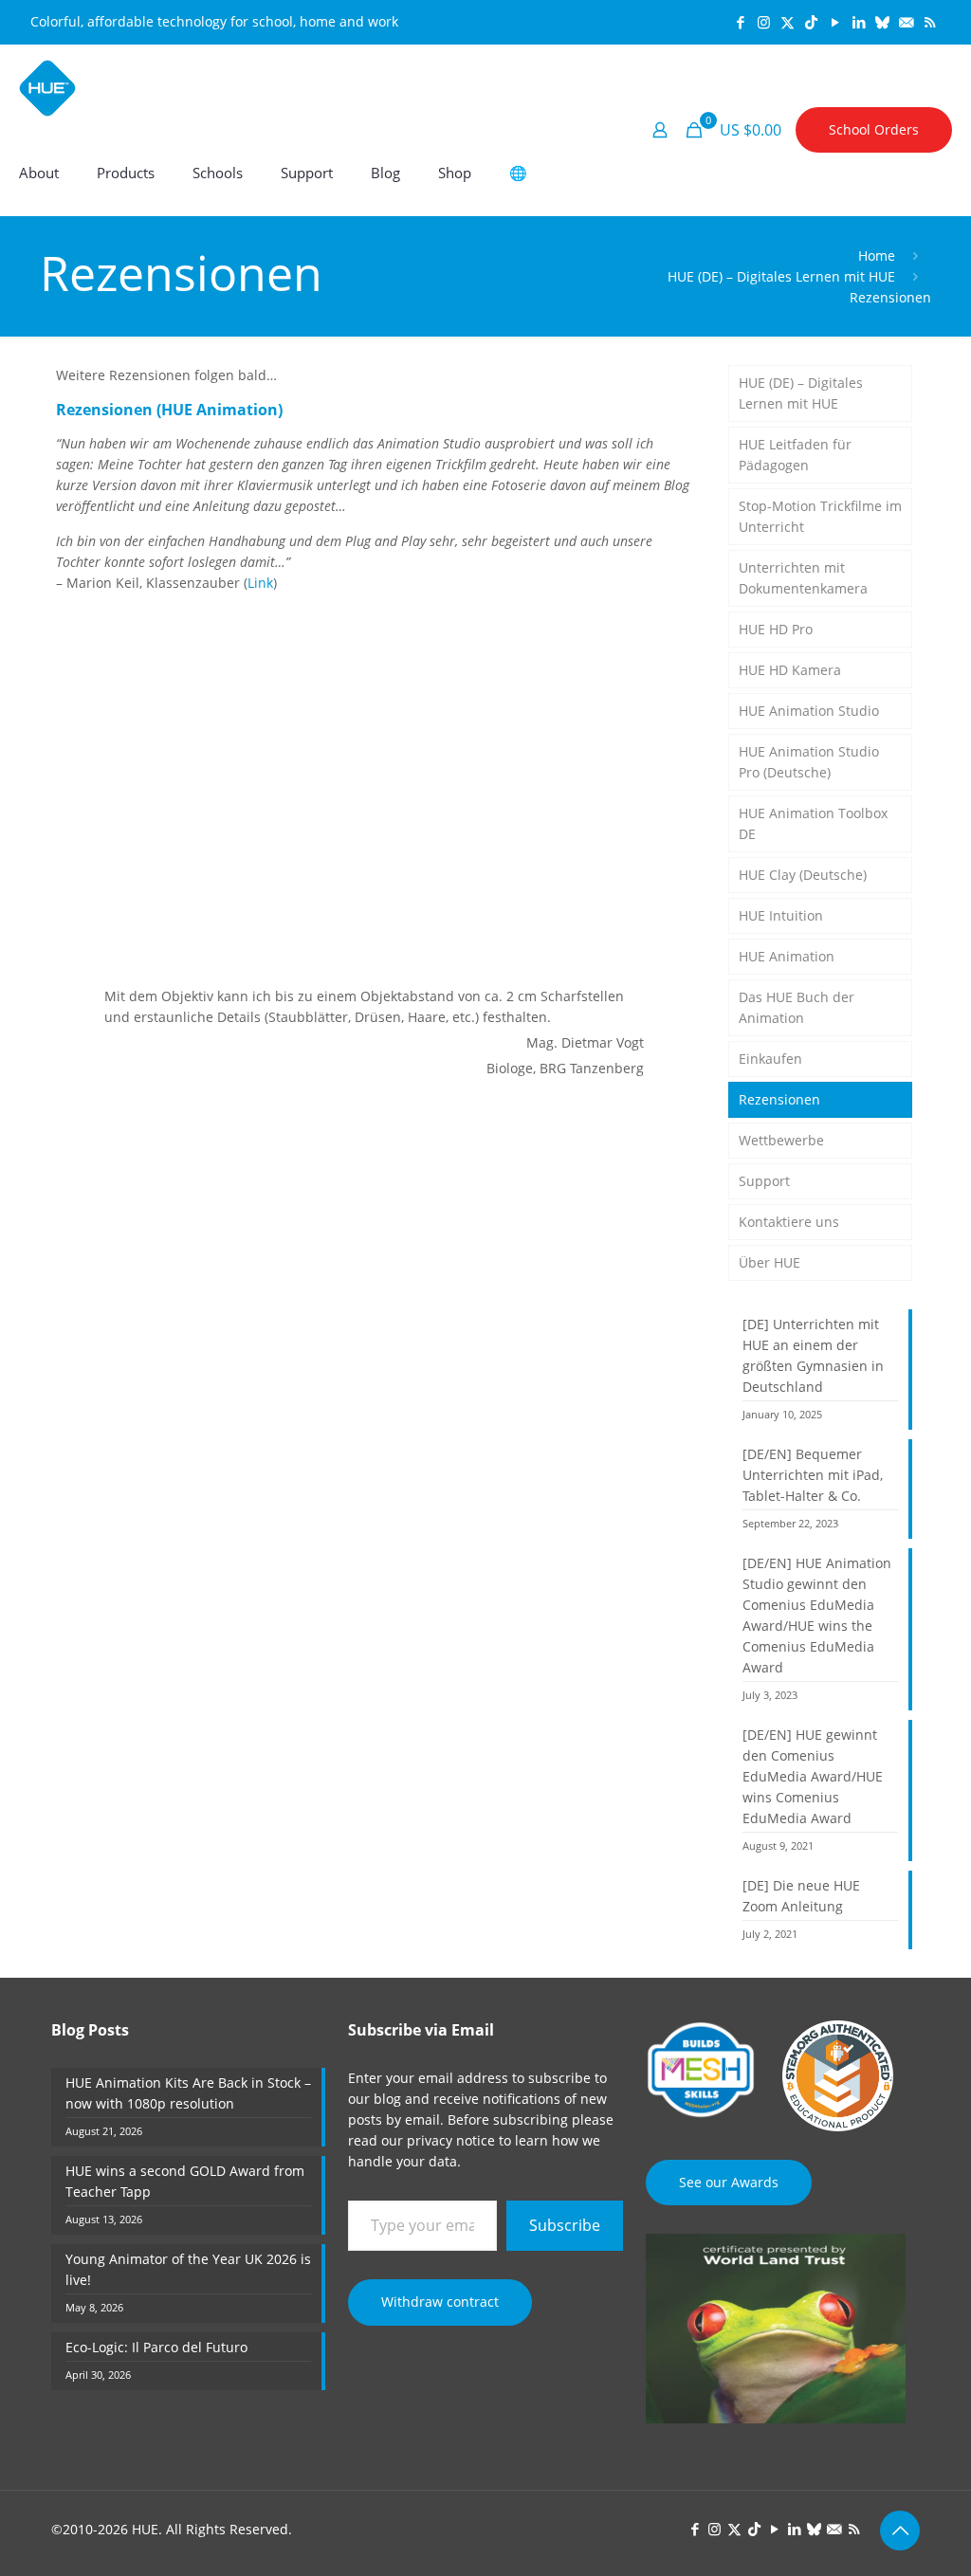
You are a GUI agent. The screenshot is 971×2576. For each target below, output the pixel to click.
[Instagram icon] (764, 22)
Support (764, 1181)
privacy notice (451, 2140)
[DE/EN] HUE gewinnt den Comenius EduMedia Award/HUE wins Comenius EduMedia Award (813, 1776)
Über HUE (769, 1262)
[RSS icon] (930, 22)
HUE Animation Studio (809, 711)
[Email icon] (906, 22)
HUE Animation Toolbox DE (813, 823)
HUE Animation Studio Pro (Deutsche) (809, 762)
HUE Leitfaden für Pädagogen (795, 455)
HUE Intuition (781, 915)
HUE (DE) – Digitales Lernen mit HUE (781, 276)
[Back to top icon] (900, 2530)
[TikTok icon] (811, 22)
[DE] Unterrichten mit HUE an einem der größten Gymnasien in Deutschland (813, 1355)
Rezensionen (890, 297)
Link (260, 583)
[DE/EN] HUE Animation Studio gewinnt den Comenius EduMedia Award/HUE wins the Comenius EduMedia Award (817, 1615)
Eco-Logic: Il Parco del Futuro (156, 2347)
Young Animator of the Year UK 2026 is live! (188, 2269)
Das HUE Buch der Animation (797, 1007)
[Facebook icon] (740, 22)
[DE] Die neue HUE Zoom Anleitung (801, 1896)
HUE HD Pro (776, 629)
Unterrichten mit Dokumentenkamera (803, 578)
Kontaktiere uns (789, 1222)
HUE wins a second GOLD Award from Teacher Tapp (185, 2181)
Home (877, 256)
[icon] (882, 22)
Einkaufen (770, 1059)
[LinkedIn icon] (859, 22)
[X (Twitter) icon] (788, 22)
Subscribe (565, 2225)
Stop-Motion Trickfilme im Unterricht (820, 516)
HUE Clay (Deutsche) (803, 875)
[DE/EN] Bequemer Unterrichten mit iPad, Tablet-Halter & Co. (813, 1475)
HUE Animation (787, 956)
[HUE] (47, 87)
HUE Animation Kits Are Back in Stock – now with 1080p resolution (188, 2093)
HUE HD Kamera (790, 670)
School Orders (874, 129)
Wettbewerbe (781, 1140)
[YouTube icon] (835, 22)
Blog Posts (90, 2030)
